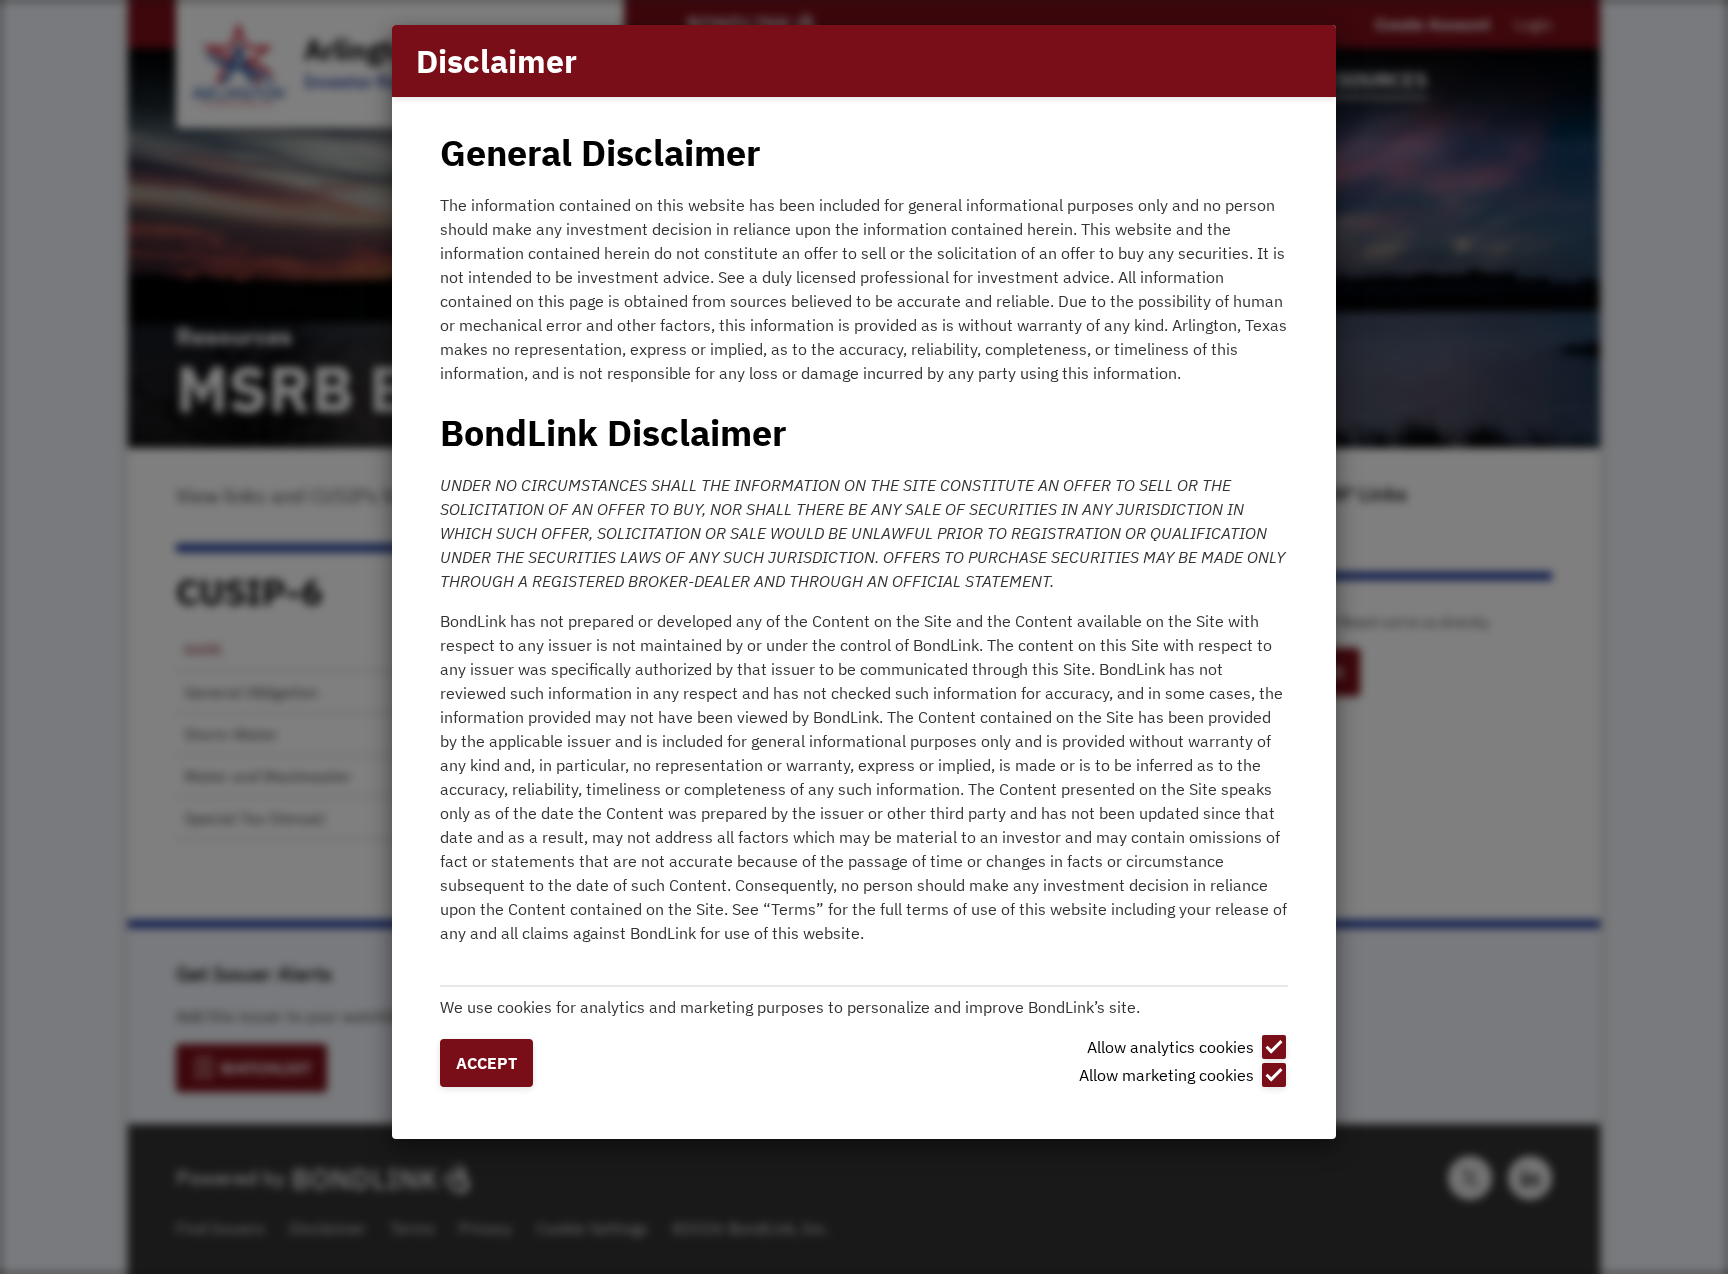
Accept (486, 1063)
